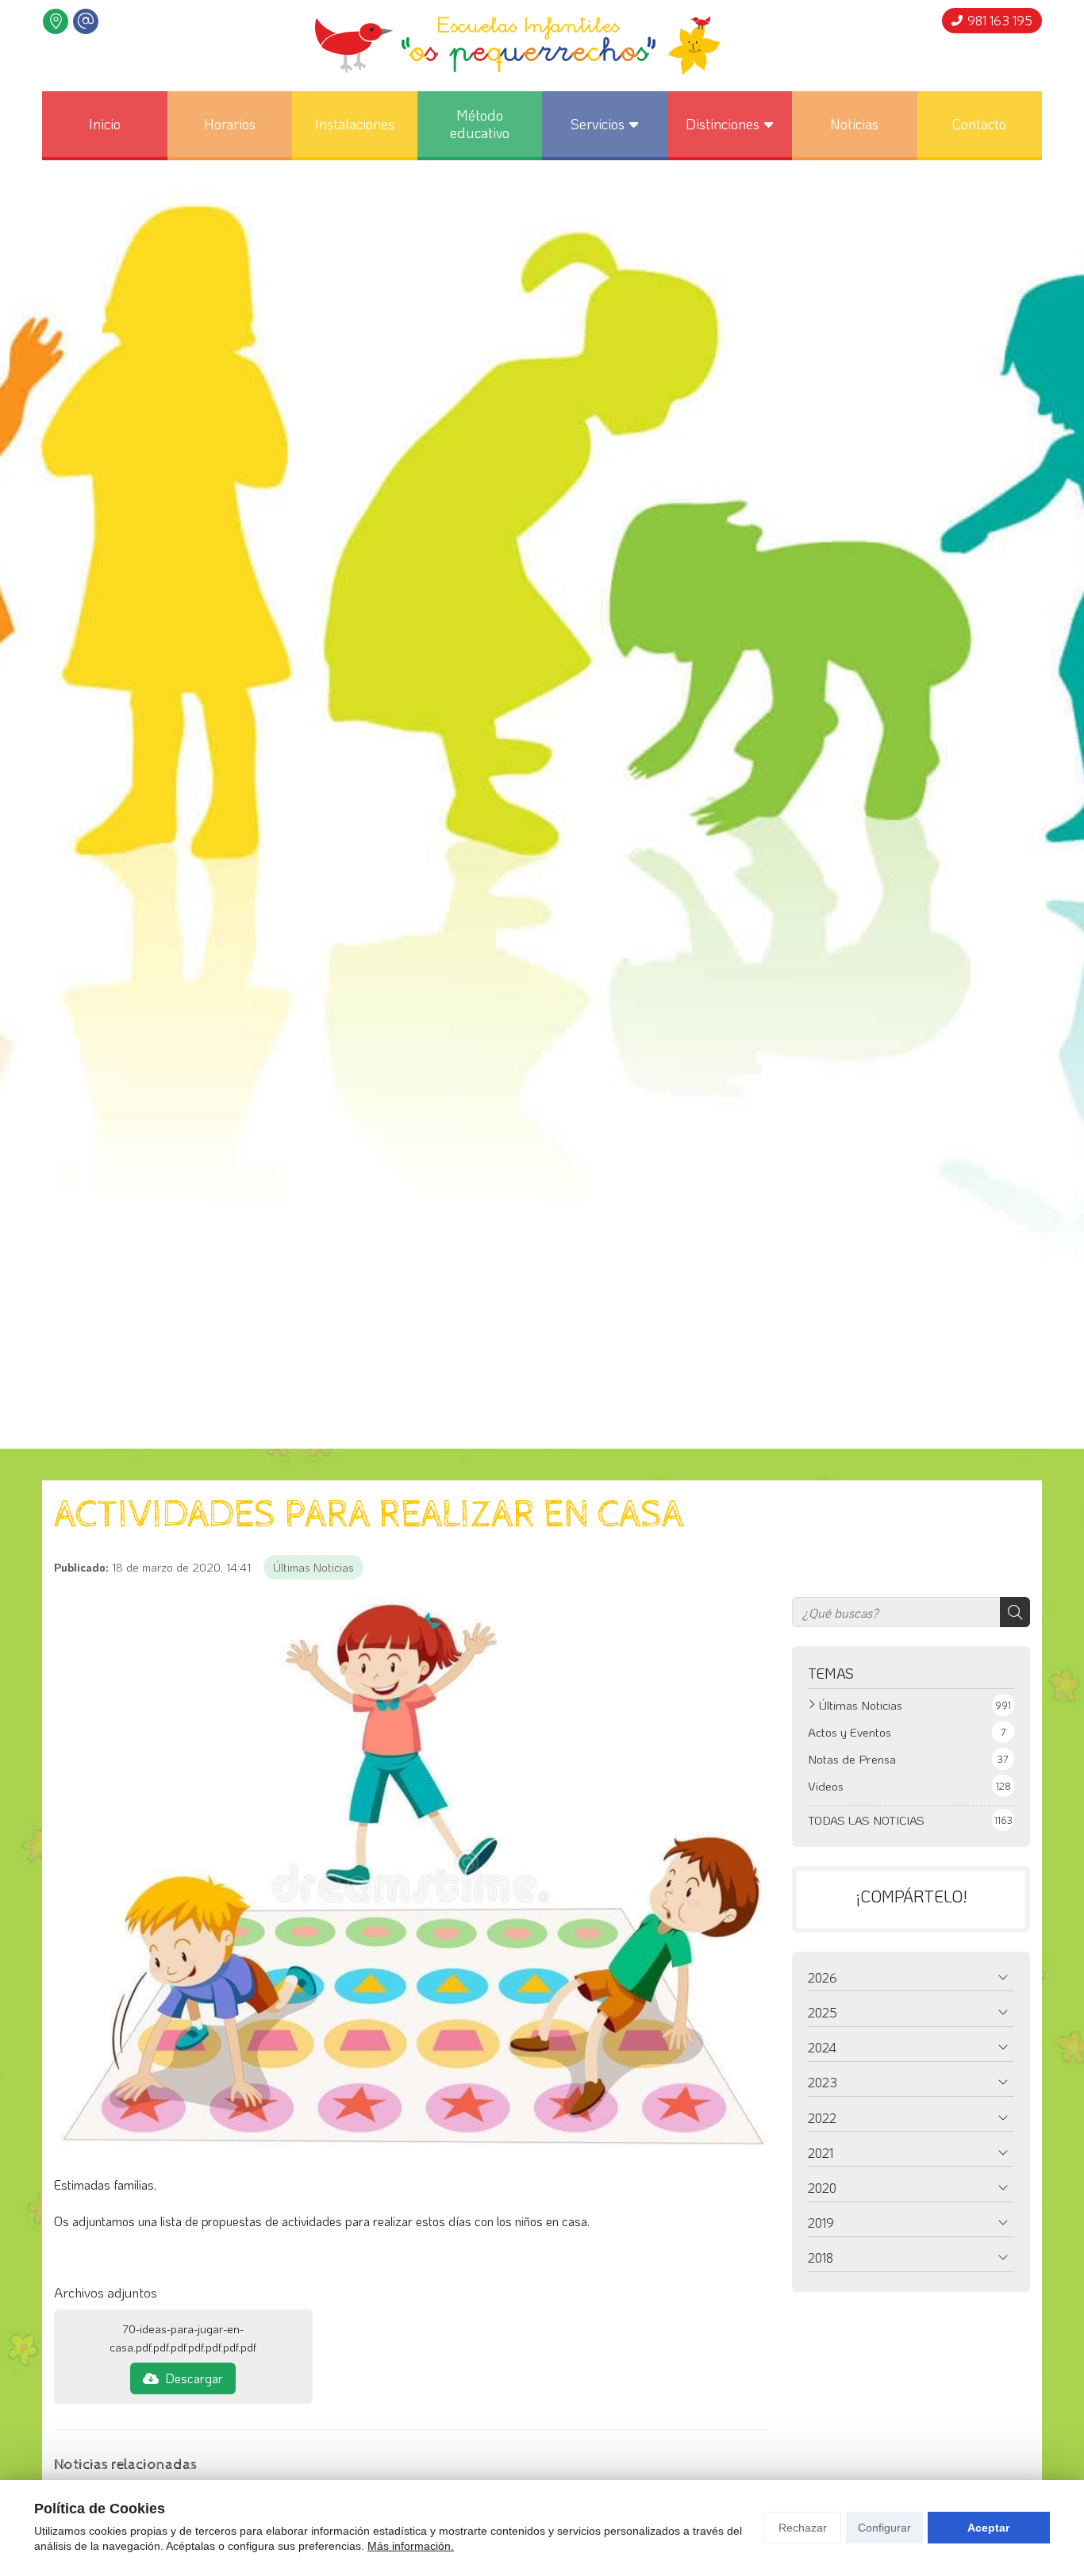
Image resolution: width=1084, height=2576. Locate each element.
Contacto (979, 124)
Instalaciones (355, 124)
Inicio (105, 124)
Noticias (854, 124)
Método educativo (480, 124)
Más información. (411, 2546)
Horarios (230, 124)
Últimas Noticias (313, 1567)
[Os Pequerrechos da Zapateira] (517, 46)
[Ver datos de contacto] (56, 21)
